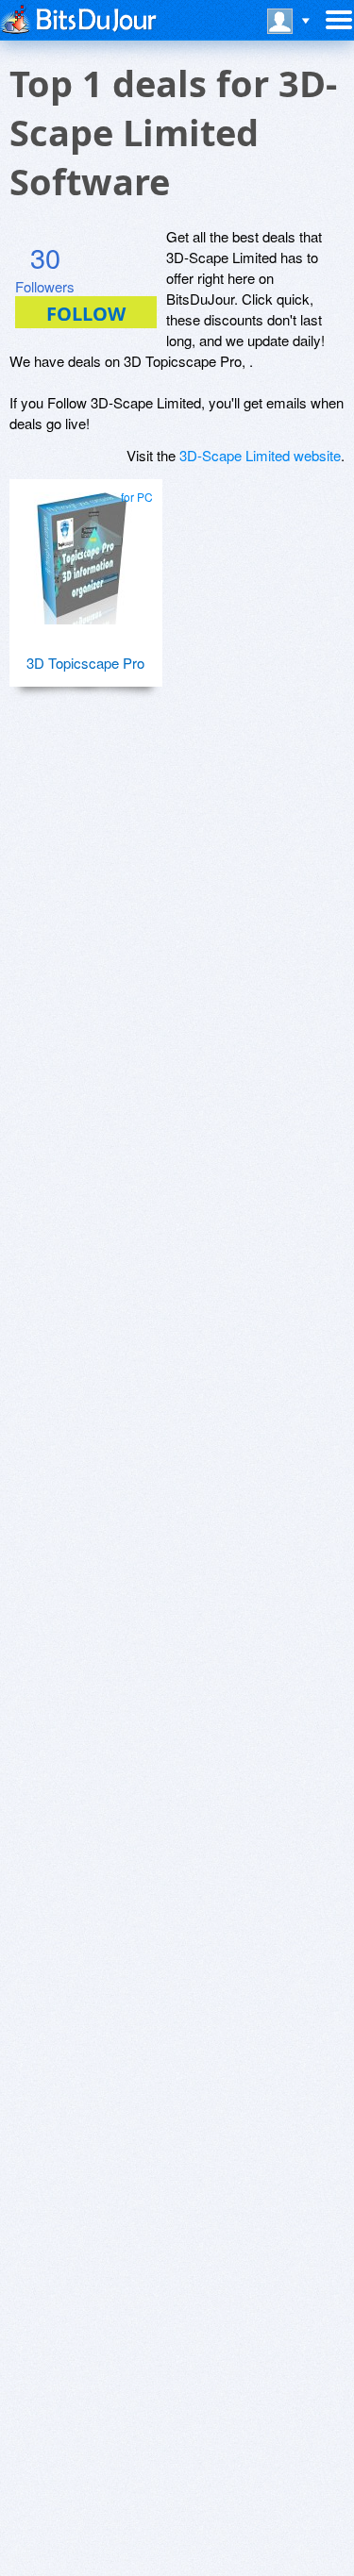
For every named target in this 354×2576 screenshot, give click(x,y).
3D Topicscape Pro (85, 663)
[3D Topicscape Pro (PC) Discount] (85, 551)
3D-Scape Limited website (260, 455)
